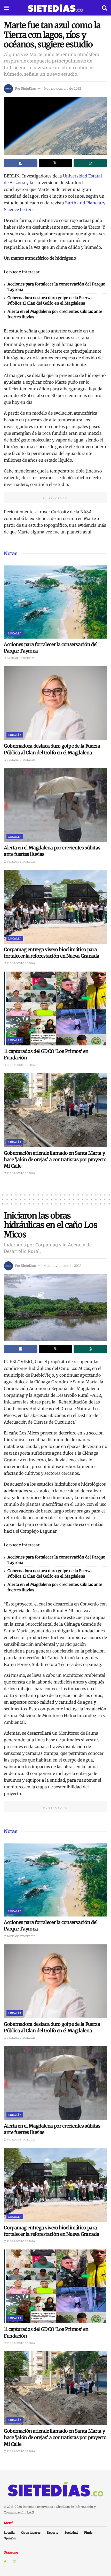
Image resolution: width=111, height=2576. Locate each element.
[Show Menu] (6, 8)
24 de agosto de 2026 (21, 658)
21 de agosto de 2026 (21, 963)
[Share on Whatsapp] (90, 163)
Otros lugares (31, 2532)
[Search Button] (105, 8)
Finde (88, 2532)
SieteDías (28, 88)
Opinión (10, 2538)
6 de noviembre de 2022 (62, 88)
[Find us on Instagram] (15, 2562)
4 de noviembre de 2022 (63, 1266)
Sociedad (71, 2532)
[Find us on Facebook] (5, 2562)
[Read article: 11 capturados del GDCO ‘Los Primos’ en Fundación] (55, 1008)
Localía (15, 633)
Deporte (53, 2532)
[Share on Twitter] (55, 163)
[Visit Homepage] (55, 8)
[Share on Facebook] (21, 163)
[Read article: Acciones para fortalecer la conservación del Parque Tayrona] (55, 602)
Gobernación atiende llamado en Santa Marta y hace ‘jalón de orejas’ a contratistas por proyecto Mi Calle (55, 1159)
